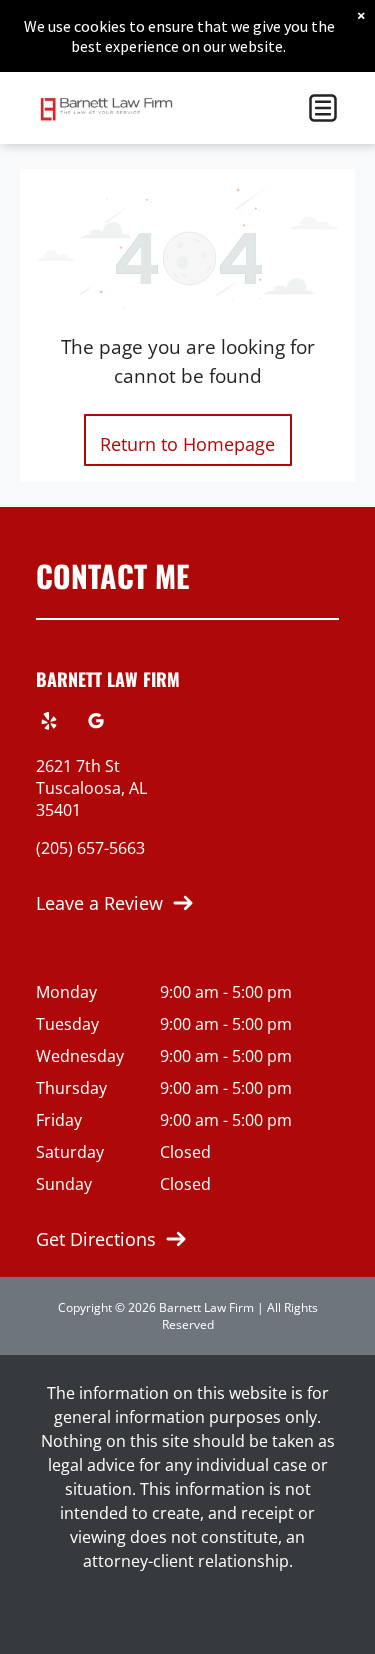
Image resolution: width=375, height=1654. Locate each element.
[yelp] (49, 723)
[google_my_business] (96, 723)
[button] (323, 108)
